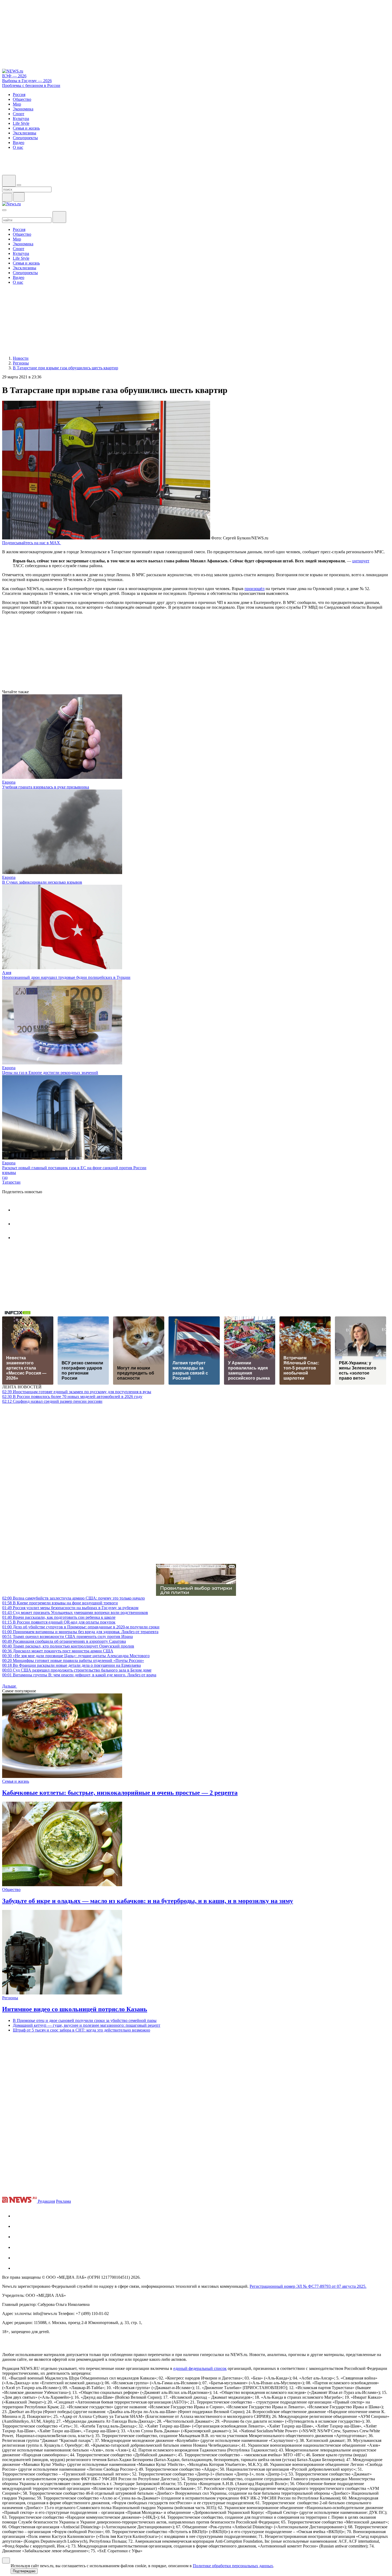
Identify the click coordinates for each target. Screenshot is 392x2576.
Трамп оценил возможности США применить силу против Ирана (67, 1636)
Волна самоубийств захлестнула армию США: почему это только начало (73, 1598)
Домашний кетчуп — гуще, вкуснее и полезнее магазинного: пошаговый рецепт (87, 2025)
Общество (11, 1890)
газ (5, 1177)
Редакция (46, 2201)
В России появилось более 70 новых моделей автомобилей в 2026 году (72, 1397)
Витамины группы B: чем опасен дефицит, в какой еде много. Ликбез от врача (79, 1675)
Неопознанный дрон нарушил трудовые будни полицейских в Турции (66, 977)
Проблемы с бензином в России (31, 85)
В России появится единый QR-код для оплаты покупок (59, 1622)
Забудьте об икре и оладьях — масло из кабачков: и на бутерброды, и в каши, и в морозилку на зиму (148, 1901)
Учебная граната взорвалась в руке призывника (46, 787)
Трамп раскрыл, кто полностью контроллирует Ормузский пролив (68, 1646)
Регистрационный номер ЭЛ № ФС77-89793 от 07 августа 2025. (308, 2286)
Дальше (10, 1686)
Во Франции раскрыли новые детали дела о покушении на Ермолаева (71, 1665)
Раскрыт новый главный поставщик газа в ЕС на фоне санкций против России (74, 1168)
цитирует (361, 561)
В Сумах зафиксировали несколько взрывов (42, 882)
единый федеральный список (200, 2368)
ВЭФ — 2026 (14, 76)
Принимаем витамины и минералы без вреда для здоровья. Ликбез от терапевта (80, 1632)
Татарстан (11, 1182)
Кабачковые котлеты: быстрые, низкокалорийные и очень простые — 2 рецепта (120, 1793)
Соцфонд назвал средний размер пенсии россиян (52, 1401)
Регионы (10, 1998)
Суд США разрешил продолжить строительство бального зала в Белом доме (77, 1670)
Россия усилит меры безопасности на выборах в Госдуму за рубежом (70, 1608)
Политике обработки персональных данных (233, 2566)
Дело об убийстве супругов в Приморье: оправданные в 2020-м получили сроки (81, 1627)
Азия (7, 973)
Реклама (63, 2201)
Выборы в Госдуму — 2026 (27, 81)
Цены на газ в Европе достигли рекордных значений (50, 1073)
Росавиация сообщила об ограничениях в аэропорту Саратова (64, 1641)
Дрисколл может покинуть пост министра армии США (58, 1651)
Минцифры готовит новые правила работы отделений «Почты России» (73, 1660)
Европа (9, 782)
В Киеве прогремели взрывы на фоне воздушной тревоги (60, 1603)
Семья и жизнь (16, 1781)
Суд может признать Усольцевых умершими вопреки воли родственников (75, 1612)
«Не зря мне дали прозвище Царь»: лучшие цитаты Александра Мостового (76, 1656)
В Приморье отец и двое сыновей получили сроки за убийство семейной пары (85, 2020)
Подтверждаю (24, 2571)
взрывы (9, 1173)
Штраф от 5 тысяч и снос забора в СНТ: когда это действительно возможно (81, 2030)
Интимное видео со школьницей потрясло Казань (75, 2009)
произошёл (255, 589)
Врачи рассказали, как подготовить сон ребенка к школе (59, 1617)
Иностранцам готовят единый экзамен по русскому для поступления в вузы (77, 1392)
